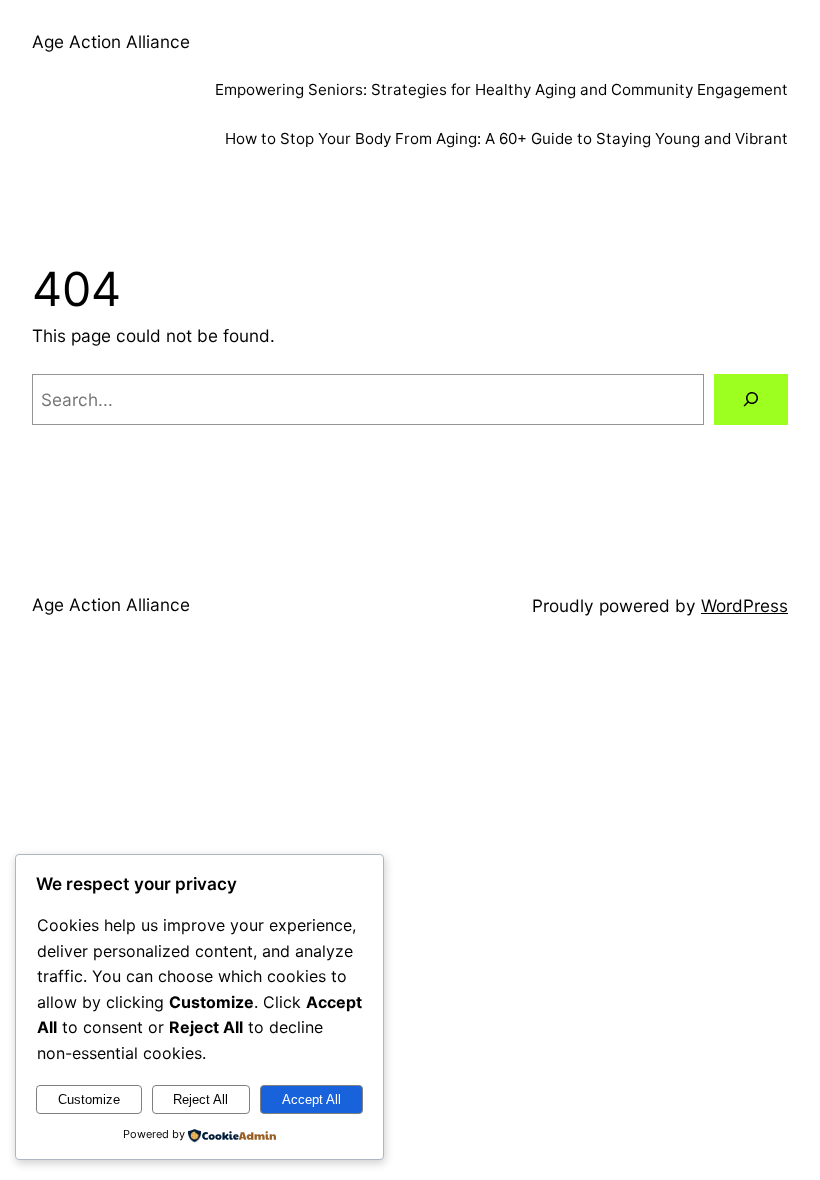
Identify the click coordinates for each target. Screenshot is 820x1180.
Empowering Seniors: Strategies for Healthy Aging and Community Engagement (501, 89)
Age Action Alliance (111, 41)
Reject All (200, 1099)
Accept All (311, 1099)
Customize (89, 1099)
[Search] (751, 399)
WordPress (744, 605)
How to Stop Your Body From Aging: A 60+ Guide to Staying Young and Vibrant (506, 138)
